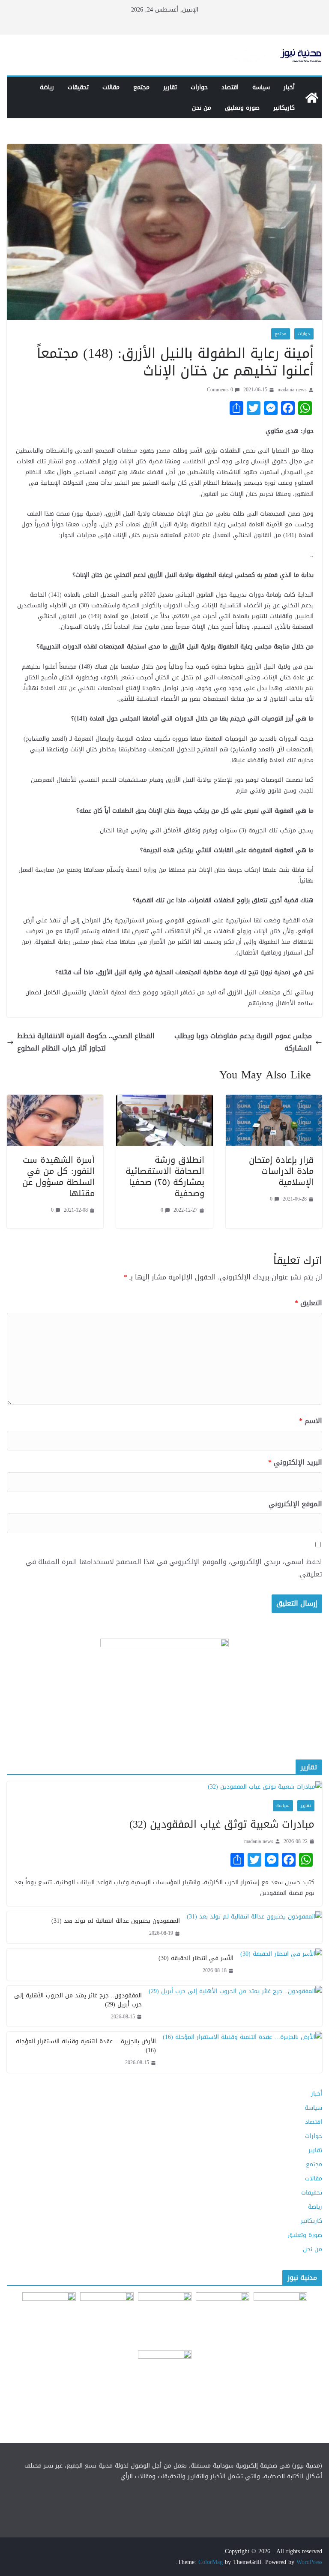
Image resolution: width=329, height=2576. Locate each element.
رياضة (47, 87)
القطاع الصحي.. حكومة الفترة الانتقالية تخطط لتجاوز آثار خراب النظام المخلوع (86, 1042)
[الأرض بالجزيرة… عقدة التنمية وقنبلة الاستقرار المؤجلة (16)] (242, 2052)
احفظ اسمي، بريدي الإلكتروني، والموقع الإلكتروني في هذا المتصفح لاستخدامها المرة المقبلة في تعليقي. (174, 1568)
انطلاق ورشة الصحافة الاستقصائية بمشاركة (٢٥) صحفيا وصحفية (165, 1177)
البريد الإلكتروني (295, 1463)
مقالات (111, 87)
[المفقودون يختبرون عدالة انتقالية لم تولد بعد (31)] (254, 1927)
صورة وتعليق (242, 108)
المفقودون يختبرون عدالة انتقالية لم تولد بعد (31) (116, 1921)
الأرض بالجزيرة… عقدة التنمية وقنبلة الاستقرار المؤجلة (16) (86, 2046)
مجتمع (141, 87)
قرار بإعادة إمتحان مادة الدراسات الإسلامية (281, 1171)
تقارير (170, 87)
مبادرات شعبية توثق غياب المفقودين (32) (222, 1824)
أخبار (289, 87)
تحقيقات (78, 87)
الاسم (311, 1421)
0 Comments (220, 390)
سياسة (261, 87)
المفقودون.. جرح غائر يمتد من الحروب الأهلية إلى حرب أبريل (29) (78, 2000)
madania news (292, 390)
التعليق (308, 1303)
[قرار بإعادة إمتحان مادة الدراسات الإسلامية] (274, 1100)
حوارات (199, 87)
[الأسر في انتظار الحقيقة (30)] (281, 1965)
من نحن (202, 108)
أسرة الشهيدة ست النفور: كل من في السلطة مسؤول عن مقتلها (58, 1177)
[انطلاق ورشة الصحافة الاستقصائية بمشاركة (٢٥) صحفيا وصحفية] (164, 1100)
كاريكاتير (284, 108)
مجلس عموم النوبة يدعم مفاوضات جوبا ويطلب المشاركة (243, 1042)
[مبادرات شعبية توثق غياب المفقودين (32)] (164, 1787)
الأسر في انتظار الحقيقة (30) (196, 1958)
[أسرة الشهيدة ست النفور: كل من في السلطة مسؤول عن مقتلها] (55, 1100)
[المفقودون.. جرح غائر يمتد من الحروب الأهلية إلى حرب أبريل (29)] (235, 2006)
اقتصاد (230, 87)
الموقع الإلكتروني (295, 1504)
